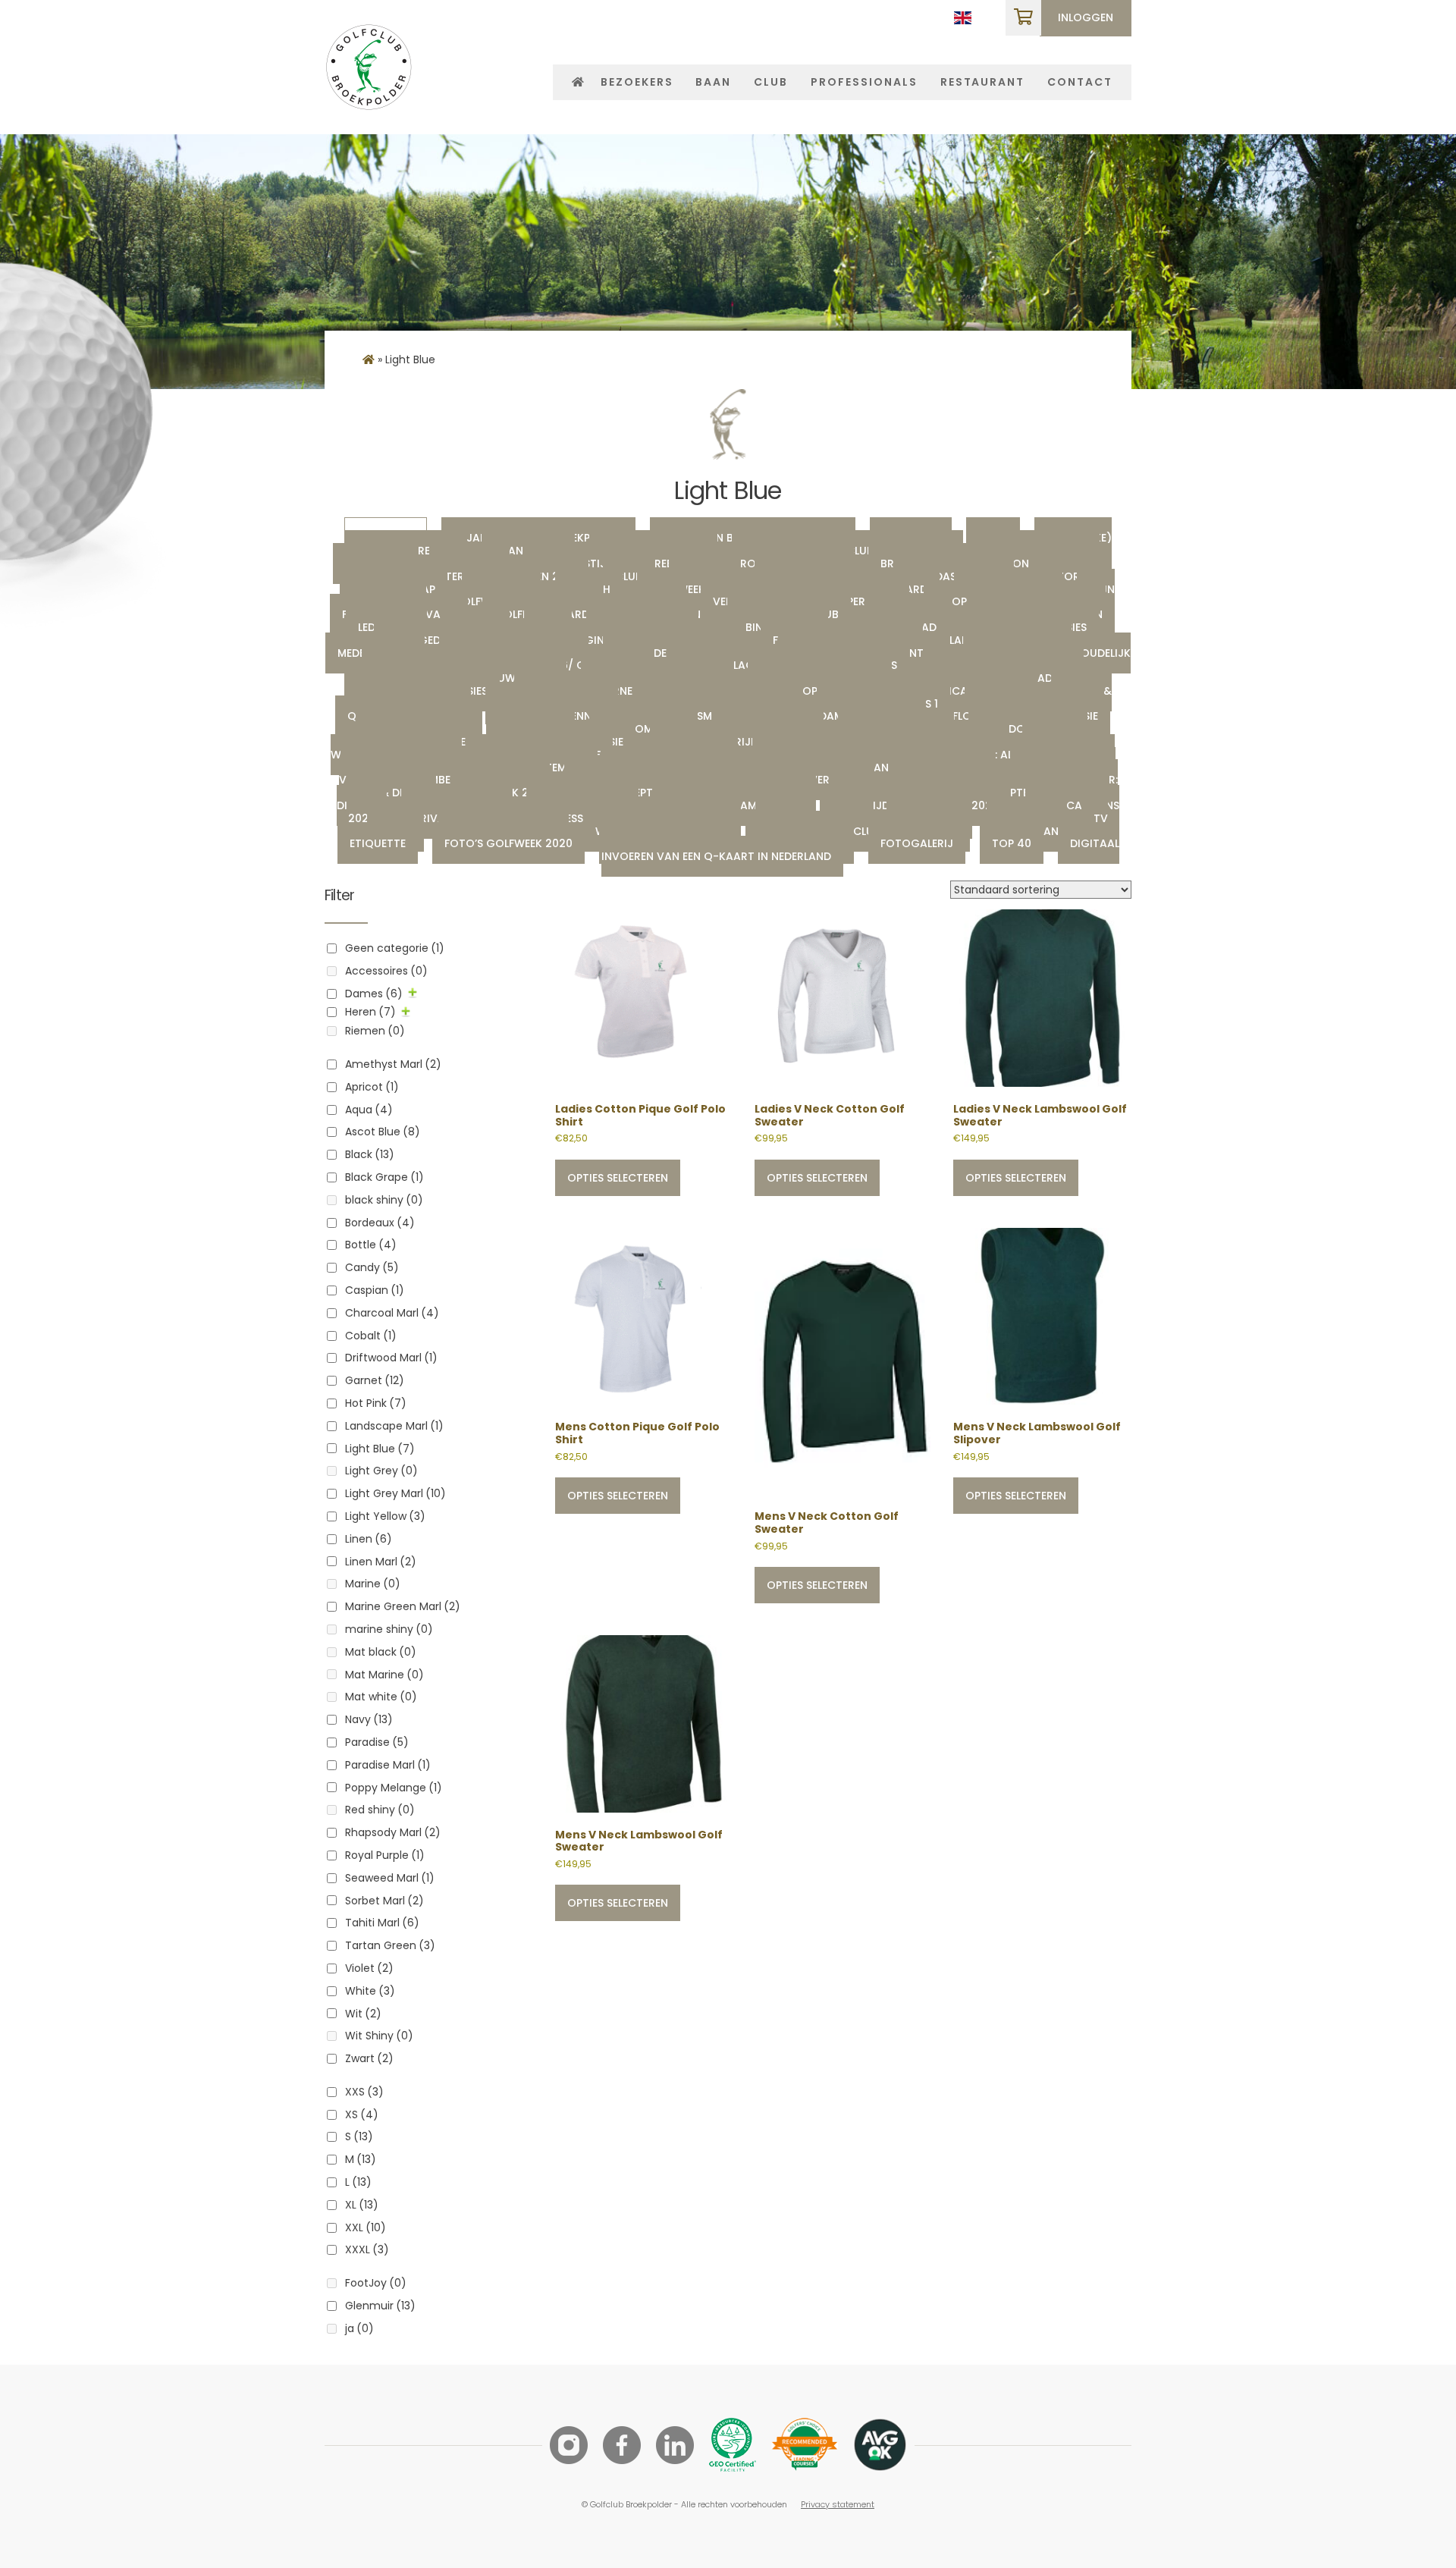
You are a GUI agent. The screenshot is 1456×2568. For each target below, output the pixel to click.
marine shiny (389, 1629)
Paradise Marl (388, 1765)
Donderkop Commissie (816, 691)
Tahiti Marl (382, 1923)
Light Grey (381, 1471)
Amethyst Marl (393, 1064)
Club (771, 82)
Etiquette (378, 843)
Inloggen (1086, 17)
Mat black (381, 1652)
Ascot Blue (383, 1132)
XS (362, 2114)
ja (359, 2328)
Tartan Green (390, 1945)
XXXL (367, 2249)
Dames (374, 994)
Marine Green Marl (403, 1606)
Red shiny (380, 1810)
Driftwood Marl (391, 1358)
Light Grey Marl (395, 1493)
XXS (364, 2092)
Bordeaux (380, 1223)
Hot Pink (376, 1403)
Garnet (375, 1380)
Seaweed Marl (390, 1878)
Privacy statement (838, 2504)
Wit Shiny (379, 2036)
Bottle (371, 1245)
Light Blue (380, 1449)
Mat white (381, 1697)
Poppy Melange (394, 1788)
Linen (369, 1539)
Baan (713, 82)
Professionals (864, 82)
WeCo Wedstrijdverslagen (740, 742)
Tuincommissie (643, 729)
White (370, 1991)
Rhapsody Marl (393, 1832)
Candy (372, 1267)
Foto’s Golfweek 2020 (508, 843)
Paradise (377, 1742)
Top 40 (1012, 843)
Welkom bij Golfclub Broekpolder (858, 831)
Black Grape (384, 1177)
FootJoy (376, 2283)
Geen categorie (395, 948)
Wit (363, 2014)
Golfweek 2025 (692, 589)
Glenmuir (380, 2306)
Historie (1064, 576)
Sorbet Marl (384, 1901)
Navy (369, 1719)
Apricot (372, 1087)
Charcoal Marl (392, 1313)
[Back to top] (1403, 2515)
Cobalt (371, 1336)
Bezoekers (637, 82)
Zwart (369, 2058)
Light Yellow (385, 1516)
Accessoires (386, 971)
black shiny (384, 1200)
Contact (1080, 82)
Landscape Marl (394, 1426)
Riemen (375, 1031)
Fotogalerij (917, 843)
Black (370, 1154)
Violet (369, 1968)
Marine (373, 1584)
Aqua (369, 1110)
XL (362, 2205)
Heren (370, 1012)
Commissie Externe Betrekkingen (620, 691)
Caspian (375, 1290)
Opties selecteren (618, 1178)
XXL (366, 2227)
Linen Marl (381, 1562)
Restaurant (983, 82)
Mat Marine (384, 1675)
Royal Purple (385, 1855)
